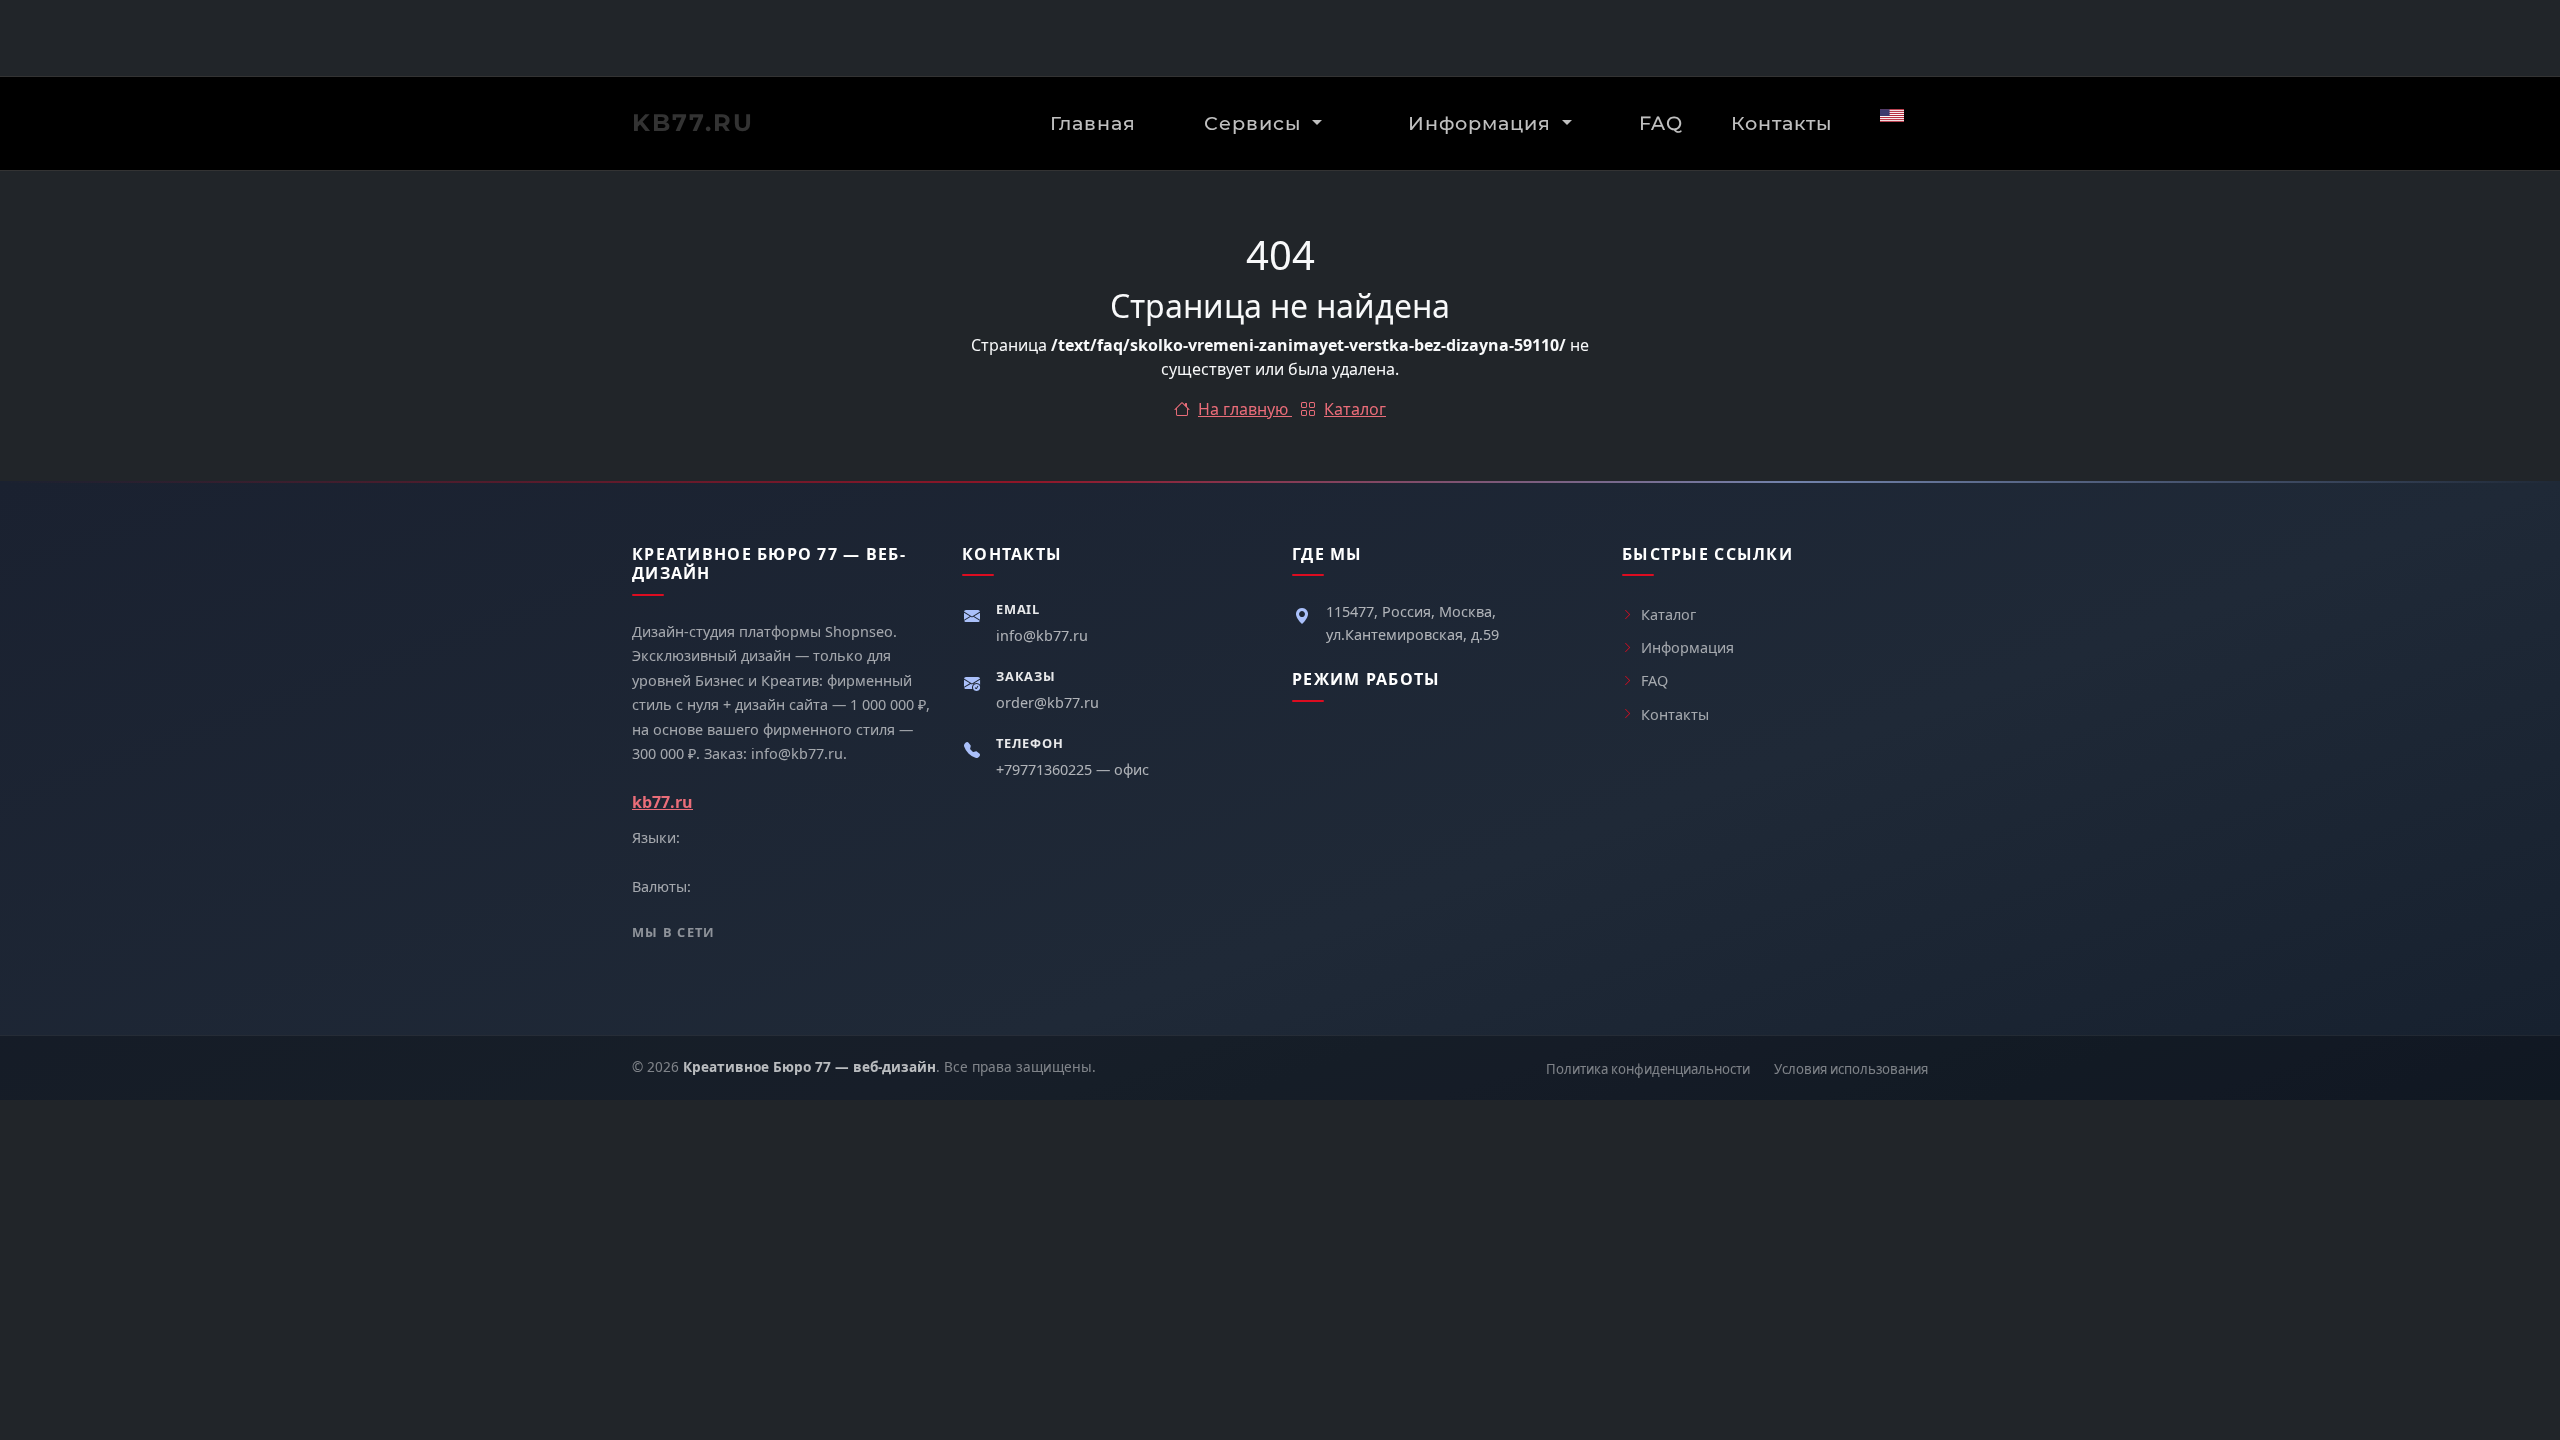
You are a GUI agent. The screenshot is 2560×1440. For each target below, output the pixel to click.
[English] (1892, 115)
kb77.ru (693, 122)
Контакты (1781, 123)
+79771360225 (1046, 769)
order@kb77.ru (1047, 702)
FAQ (1661, 123)
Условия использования (1851, 1069)
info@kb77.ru (1042, 635)
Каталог (1355, 409)
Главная (1093, 123)
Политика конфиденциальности (1648, 1069)
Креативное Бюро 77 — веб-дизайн (809, 1066)
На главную (1245, 409)
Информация (1482, 123)
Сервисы (1255, 123)
